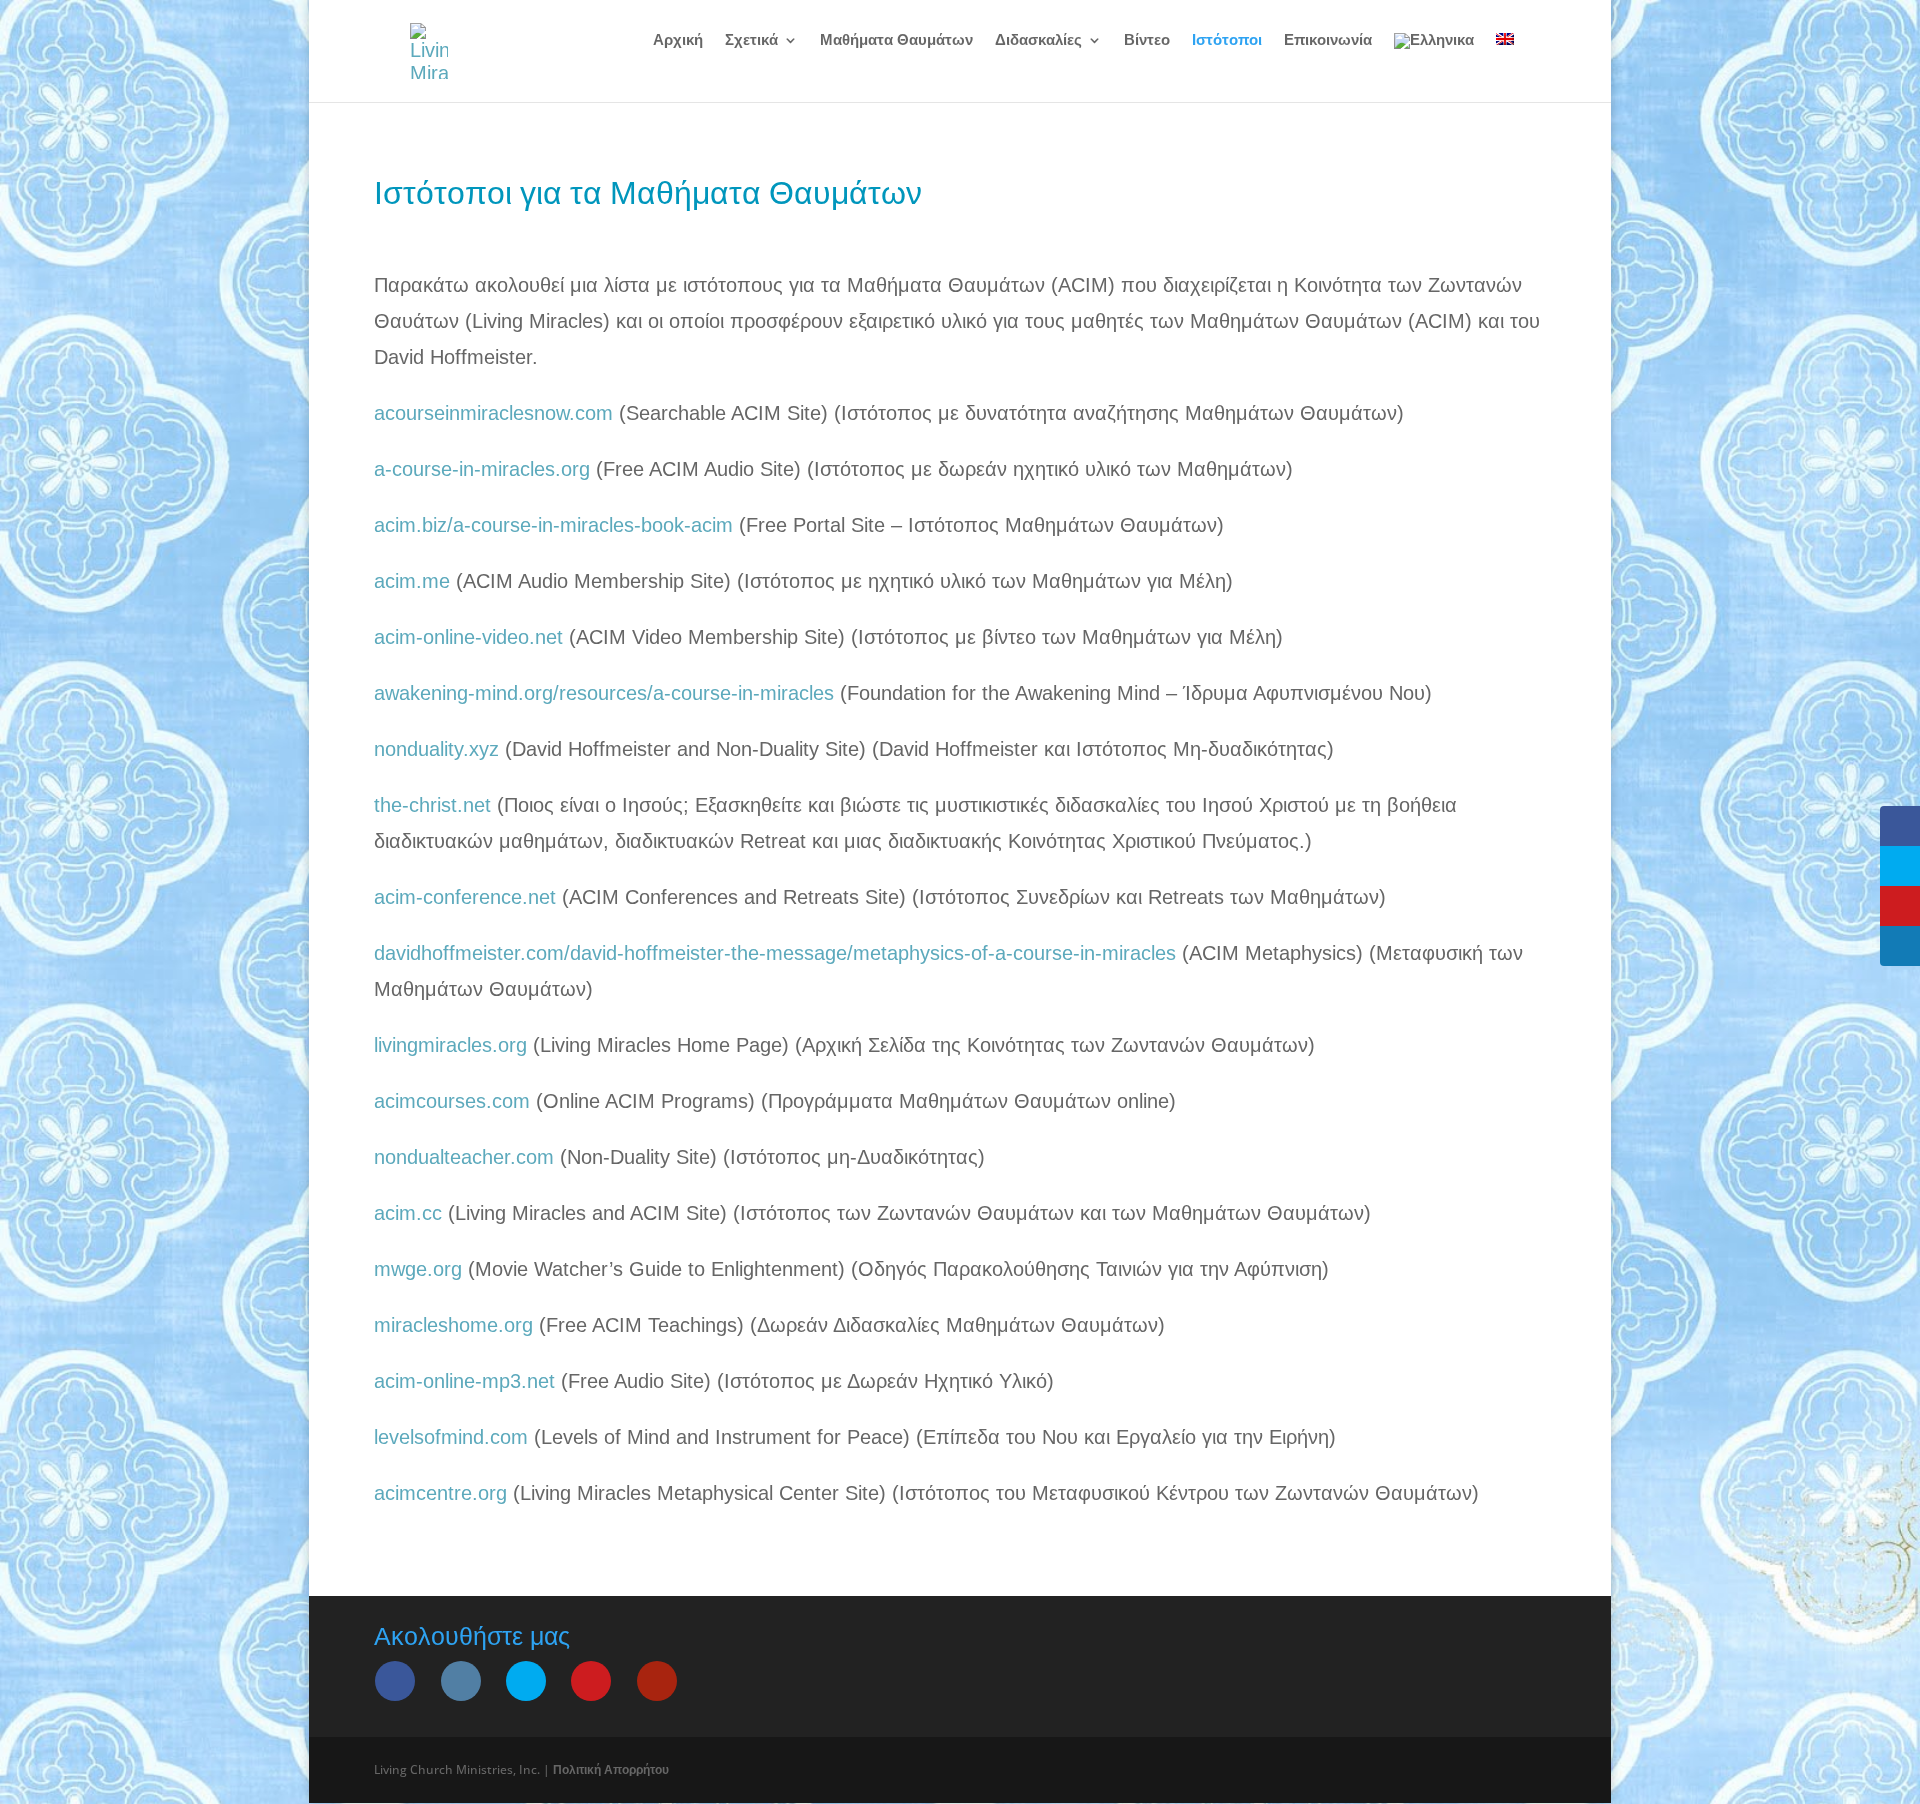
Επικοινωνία (1328, 40)
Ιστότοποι (1227, 40)
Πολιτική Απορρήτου (611, 1769)
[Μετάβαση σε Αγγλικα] (1505, 56)
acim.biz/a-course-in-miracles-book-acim (553, 525)
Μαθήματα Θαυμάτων (896, 40)
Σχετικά (751, 40)
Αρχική (678, 40)
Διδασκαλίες (1038, 40)
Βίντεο (1147, 40)
